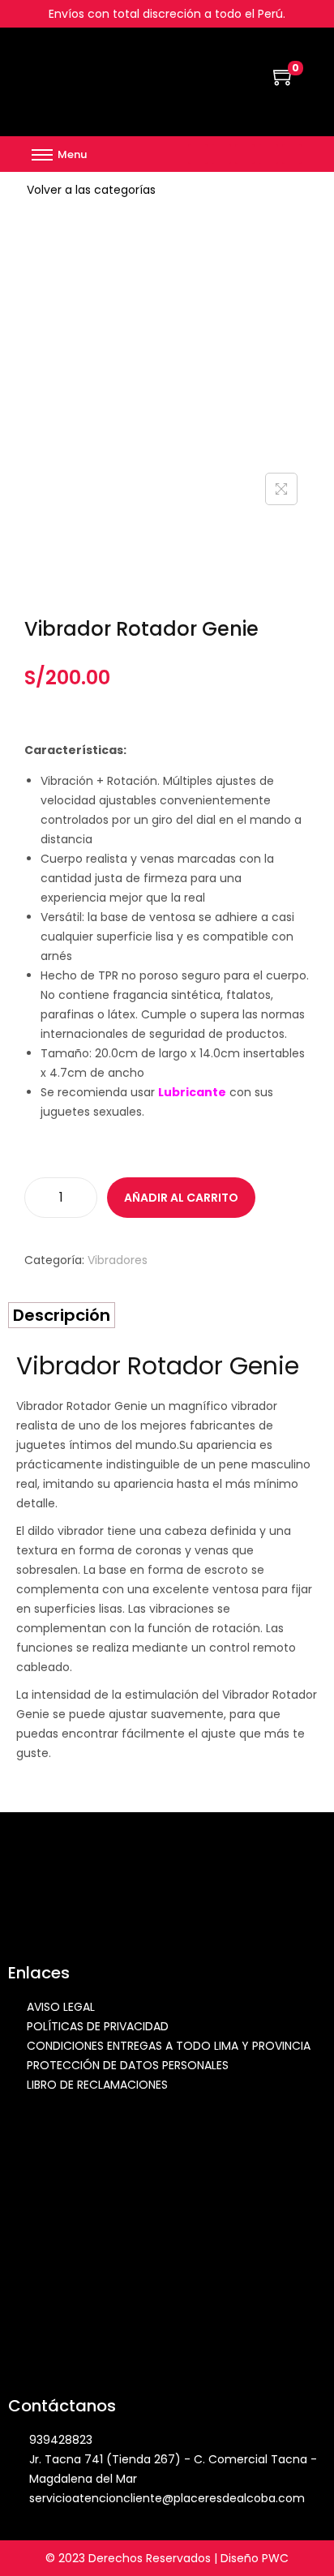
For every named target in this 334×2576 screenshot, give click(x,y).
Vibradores (118, 1260)
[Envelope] (245, 154)
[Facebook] (198, 154)
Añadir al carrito (181, 1198)
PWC (275, 2558)
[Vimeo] (268, 154)
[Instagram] (221, 154)
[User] (292, 154)
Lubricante (192, 1092)
